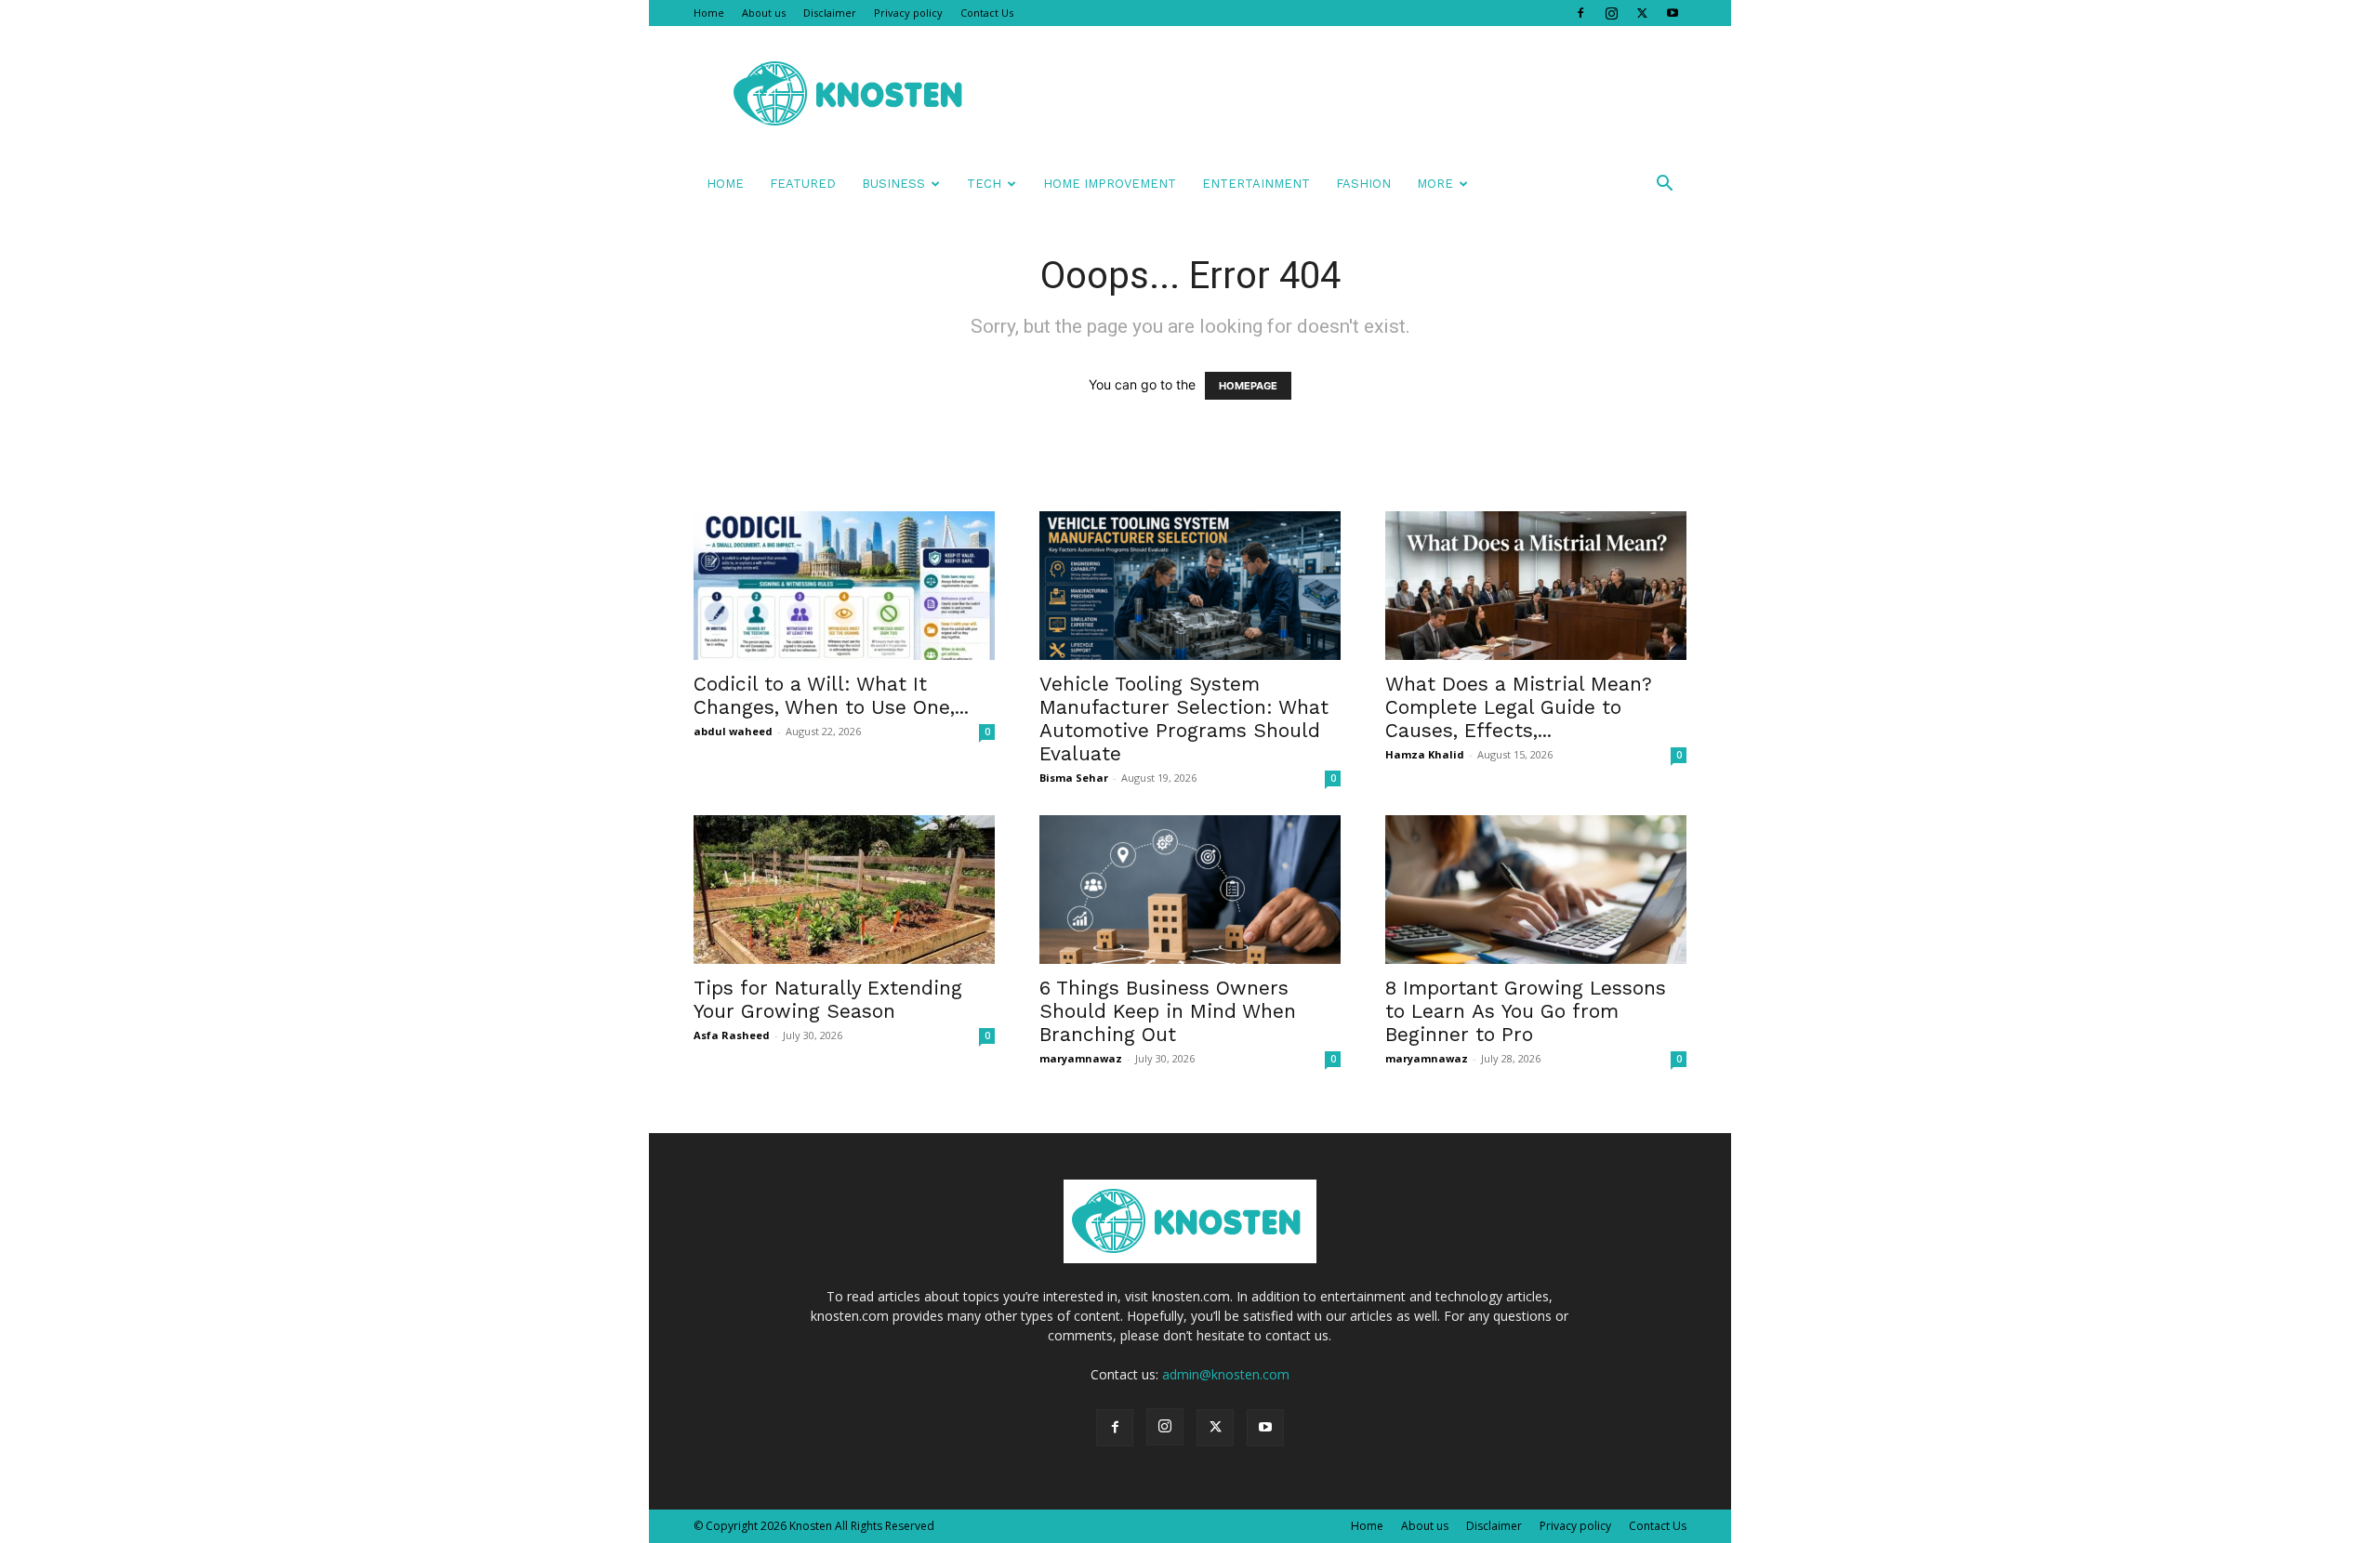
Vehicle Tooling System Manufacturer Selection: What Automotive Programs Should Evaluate (1184, 719)
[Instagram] (1611, 13)
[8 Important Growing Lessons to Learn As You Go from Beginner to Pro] (1536, 890)
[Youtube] (1673, 13)
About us (764, 13)
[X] (1642, 13)
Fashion (1363, 184)
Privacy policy (908, 13)
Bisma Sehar (1074, 778)
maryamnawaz (1081, 1058)
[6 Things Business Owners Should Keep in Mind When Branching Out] (1190, 890)
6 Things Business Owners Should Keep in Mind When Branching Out (1168, 1011)
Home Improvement (1110, 184)
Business (893, 184)
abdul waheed (733, 731)
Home (709, 13)
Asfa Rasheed (732, 1035)
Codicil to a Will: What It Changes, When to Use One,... (831, 695)
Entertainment (1256, 184)
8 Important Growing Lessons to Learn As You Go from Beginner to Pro (1526, 1011)
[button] (1664, 185)
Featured (803, 184)
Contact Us (987, 13)
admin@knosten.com (1226, 1374)
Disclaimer (830, 13)
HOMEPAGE (1248, 386)
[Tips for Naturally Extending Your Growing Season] (844, 890)
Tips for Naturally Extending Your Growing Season (828, 999)
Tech (984, 184)
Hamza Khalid (1425, 754)
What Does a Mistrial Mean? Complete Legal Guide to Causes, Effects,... (1519, 707)
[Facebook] (1580, 13)
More (1435, 184)
